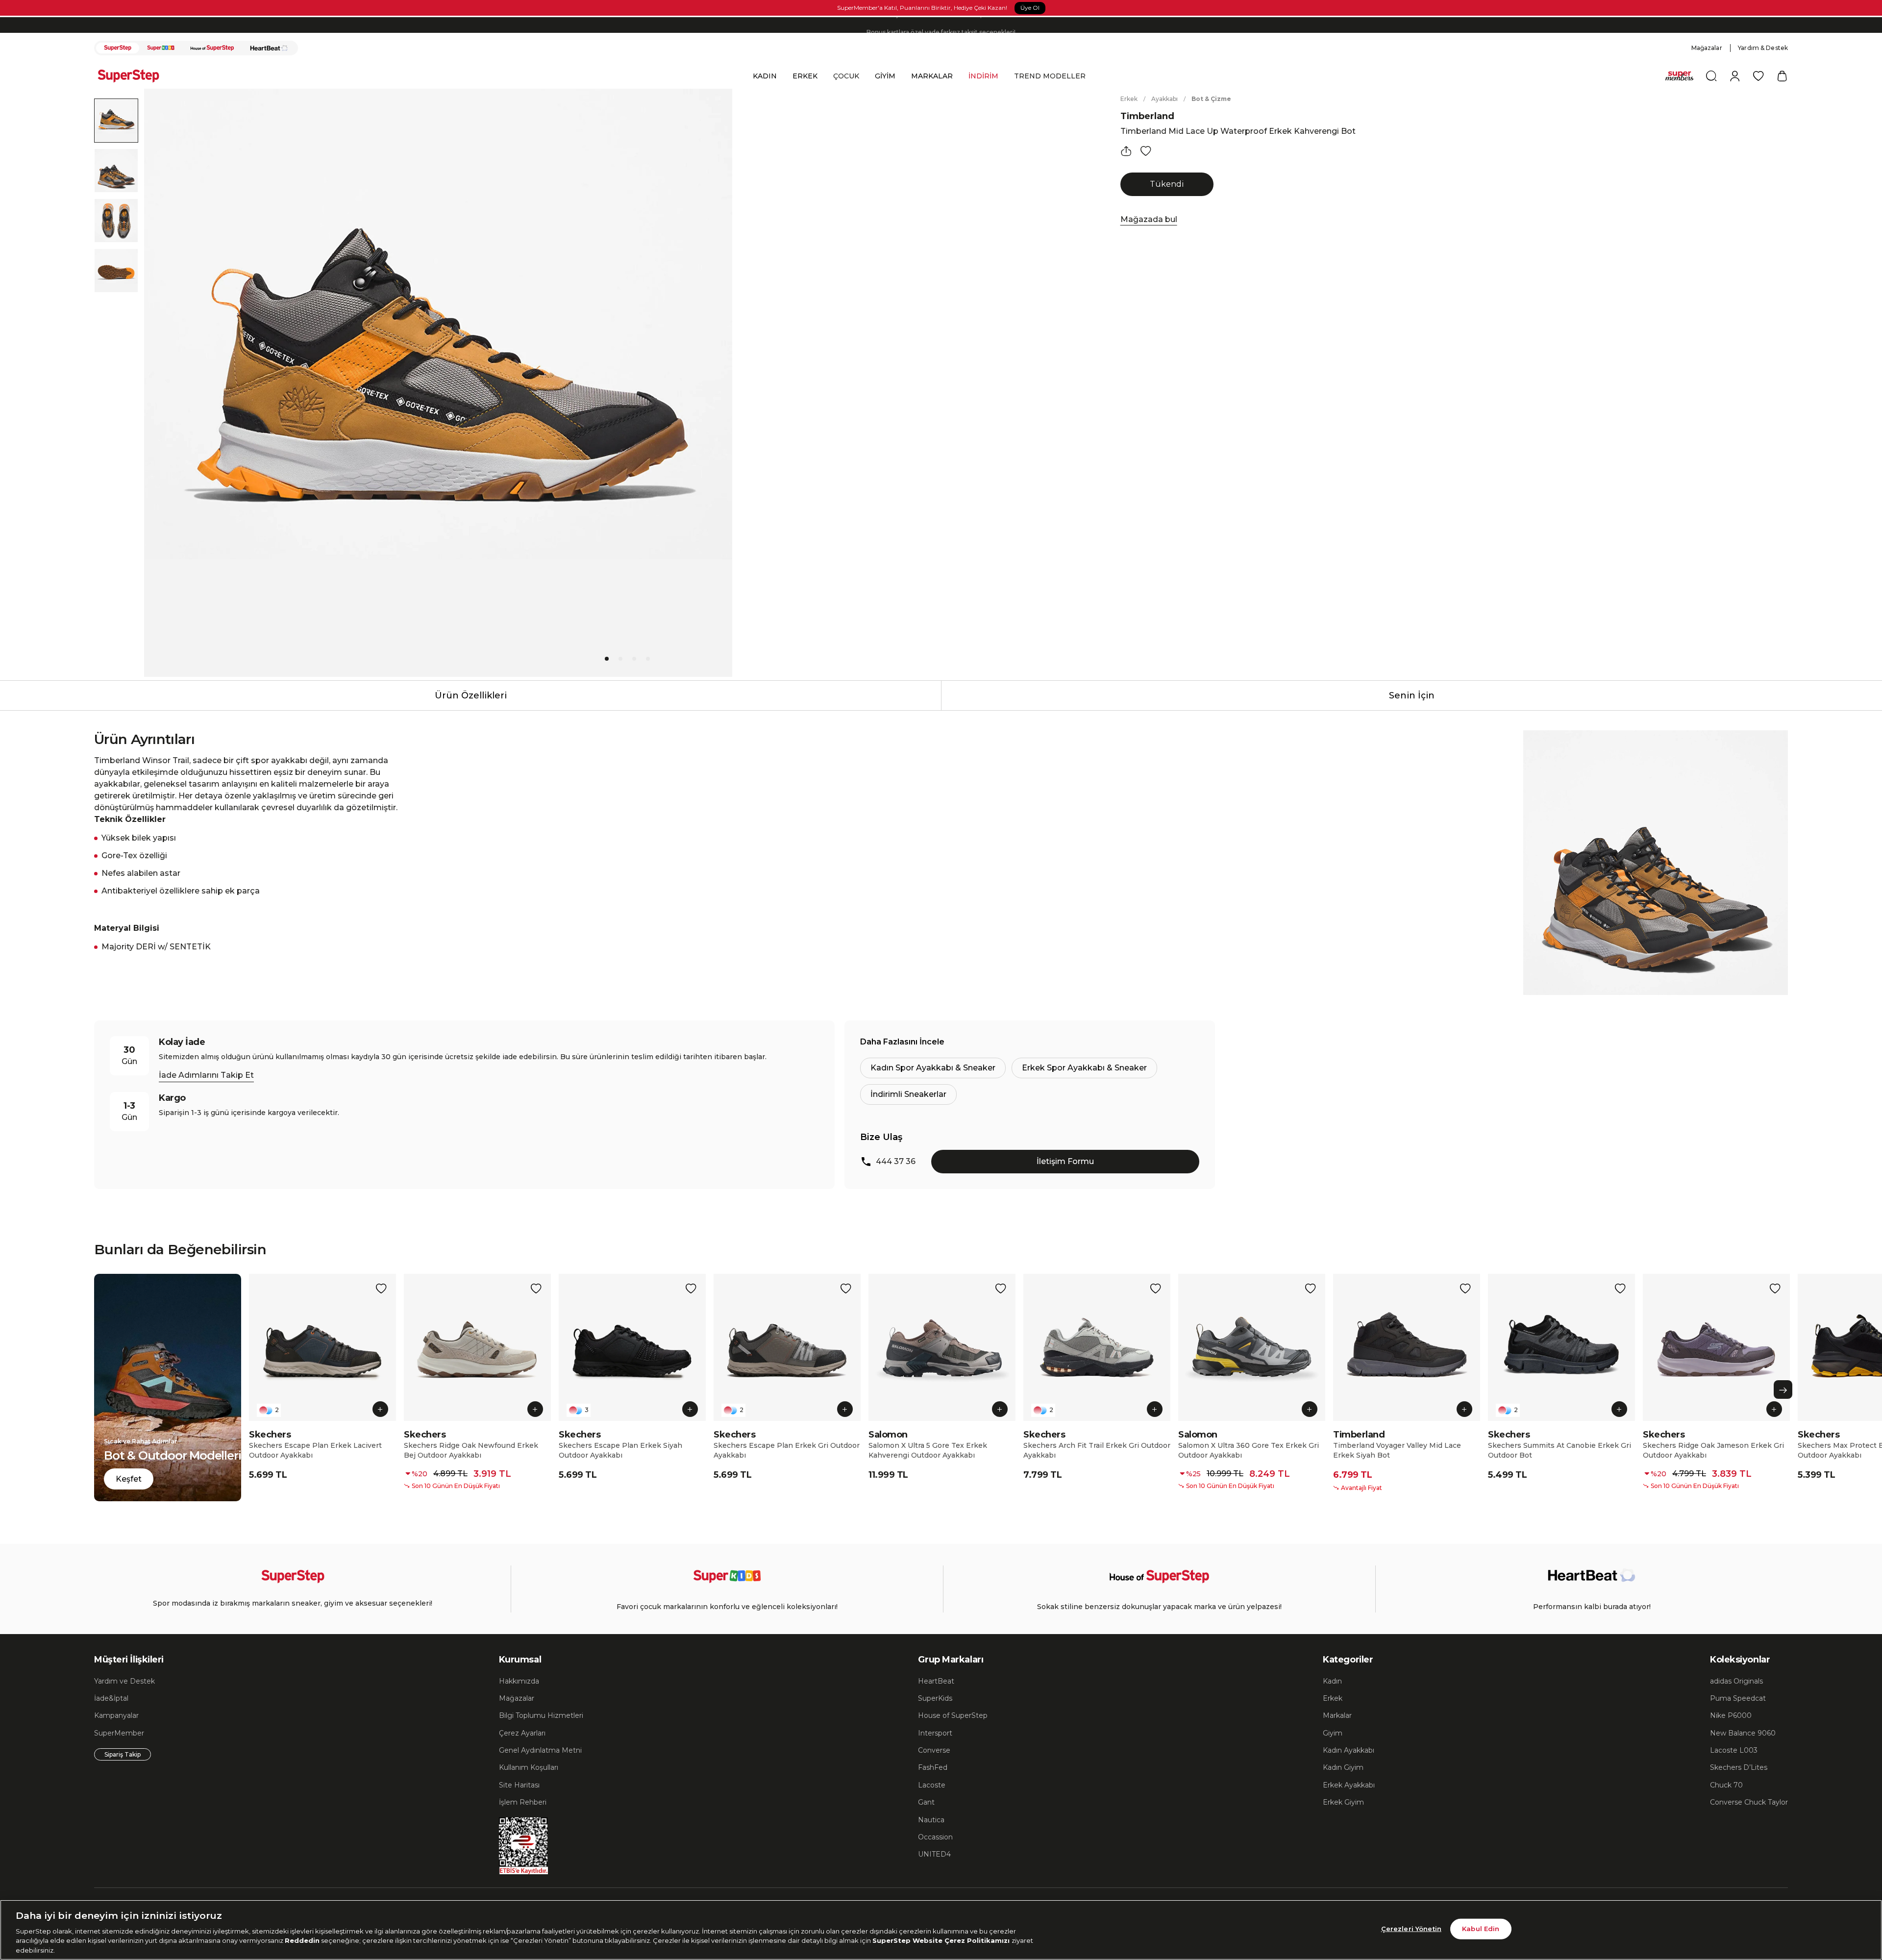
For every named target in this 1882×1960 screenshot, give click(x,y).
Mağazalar (1707, 48)
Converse (934, 1750)
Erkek (1129, 99)
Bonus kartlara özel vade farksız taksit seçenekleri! (941, 22)
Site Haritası (519, 1785)
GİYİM (885, 76)
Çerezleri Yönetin (1411, 1929)
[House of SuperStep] (212, 48)
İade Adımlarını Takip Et (206, 1075)
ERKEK (805, 76)
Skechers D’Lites (1739, 1767)
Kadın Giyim (1343, 1767)
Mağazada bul (1149, 219)
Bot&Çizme (1211, 99)
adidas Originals (1736, 1681)
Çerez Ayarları (522, 1733)
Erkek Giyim (1343, 1802)
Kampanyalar (116, 1715)
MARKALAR (932, 76)
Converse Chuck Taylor (1749, 1802)
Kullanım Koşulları (529, 1767)
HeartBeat (936, 1681)
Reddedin (302, 1940)
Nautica (931, 1820)
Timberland (1147, 116)
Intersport (935, 1733)
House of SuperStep (953, 1715)
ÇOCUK (846, 76)
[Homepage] (133, 76)
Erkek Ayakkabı (1349, 1785)
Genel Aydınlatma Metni (540, 1750)
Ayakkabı (1164, 99)
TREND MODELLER (1050, 76)
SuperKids (935, 1698)
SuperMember (119, 1733)
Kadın (1332, 1681)
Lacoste (932, 1785)
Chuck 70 (1726, 1785)
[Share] (1126, 151)
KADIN (765, 76)
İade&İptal (111, 1698)
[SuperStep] (118, 48)
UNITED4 (934, 1854)
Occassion (935, 1837)
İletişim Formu (1065, 1161)
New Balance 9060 (1743, 1733)
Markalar (1337, 1715)
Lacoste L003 (1734, 1750)
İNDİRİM (983, 76)
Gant (926, 1802)
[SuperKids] (161, 48)
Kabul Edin (1481, 1929)
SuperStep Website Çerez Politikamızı (942, 1940)
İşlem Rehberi (523, 1802)
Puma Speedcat (1738, 1698)
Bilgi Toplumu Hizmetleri (541, 1715)
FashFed (933, 1767)
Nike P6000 (1731, 1715)
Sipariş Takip (123, 1754)
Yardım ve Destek (124, 1681)
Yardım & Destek (1763, 48)
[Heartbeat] (269, 48)
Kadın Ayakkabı (1349, 1750)
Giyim (1333, 1733)
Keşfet (129, 1479)
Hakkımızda (519, 1681)
